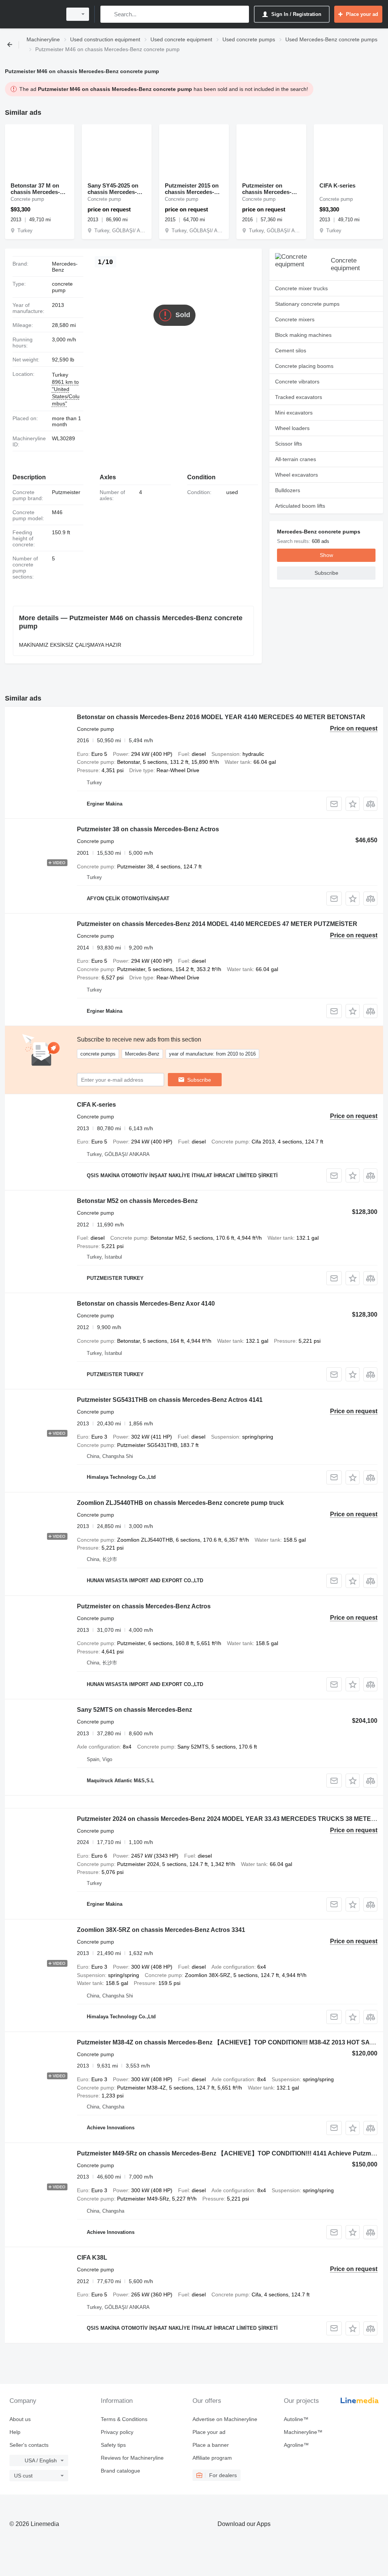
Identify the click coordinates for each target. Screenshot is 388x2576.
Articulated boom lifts (300, 506)
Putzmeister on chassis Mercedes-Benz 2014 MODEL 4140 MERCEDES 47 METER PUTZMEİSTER (217, 924)
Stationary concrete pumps (307, 304)
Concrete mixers (295, 319)
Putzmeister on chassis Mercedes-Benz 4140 (267, 189)
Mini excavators (294, 413)
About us (20, 2419)
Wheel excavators (296, 475)
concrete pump (62, 287)
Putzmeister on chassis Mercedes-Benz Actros (144, 1606)
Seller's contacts (29, 2445)
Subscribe (199, 1080)
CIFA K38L (92, 2258)
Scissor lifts (289, 444)
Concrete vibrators (297, 382)
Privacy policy (117, 2432)
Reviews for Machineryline (132, 2458)
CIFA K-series (337, 185)
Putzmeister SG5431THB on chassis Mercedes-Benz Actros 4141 (170, 1400)
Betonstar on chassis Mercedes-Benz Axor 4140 (146, 1304)
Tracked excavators (299, 397)
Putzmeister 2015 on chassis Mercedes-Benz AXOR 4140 (192, 189)
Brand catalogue (120, 2471)
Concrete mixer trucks (301, 288)
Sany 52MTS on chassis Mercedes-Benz (135, 1710)
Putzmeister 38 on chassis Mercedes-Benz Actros (148, 829)
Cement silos (291, 350)
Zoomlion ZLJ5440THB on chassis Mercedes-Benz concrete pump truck (180, 1503)
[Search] (108, 14)
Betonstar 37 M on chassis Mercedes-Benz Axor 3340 (35, 189)
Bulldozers (288, 490)
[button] (353, 804)
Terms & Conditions (124, 2419)
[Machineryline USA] (32, 14)
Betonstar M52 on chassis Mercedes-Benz (137, 1201)
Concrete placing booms (304, 366)
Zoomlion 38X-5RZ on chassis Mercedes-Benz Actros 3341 (161, 1930)
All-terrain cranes (296, 459)
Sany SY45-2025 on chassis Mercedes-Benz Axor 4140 (113, 189)
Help (15, 2432)
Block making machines (303, 335)
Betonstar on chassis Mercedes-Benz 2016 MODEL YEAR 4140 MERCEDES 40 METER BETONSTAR (221, 717)
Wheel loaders (292, 428)
